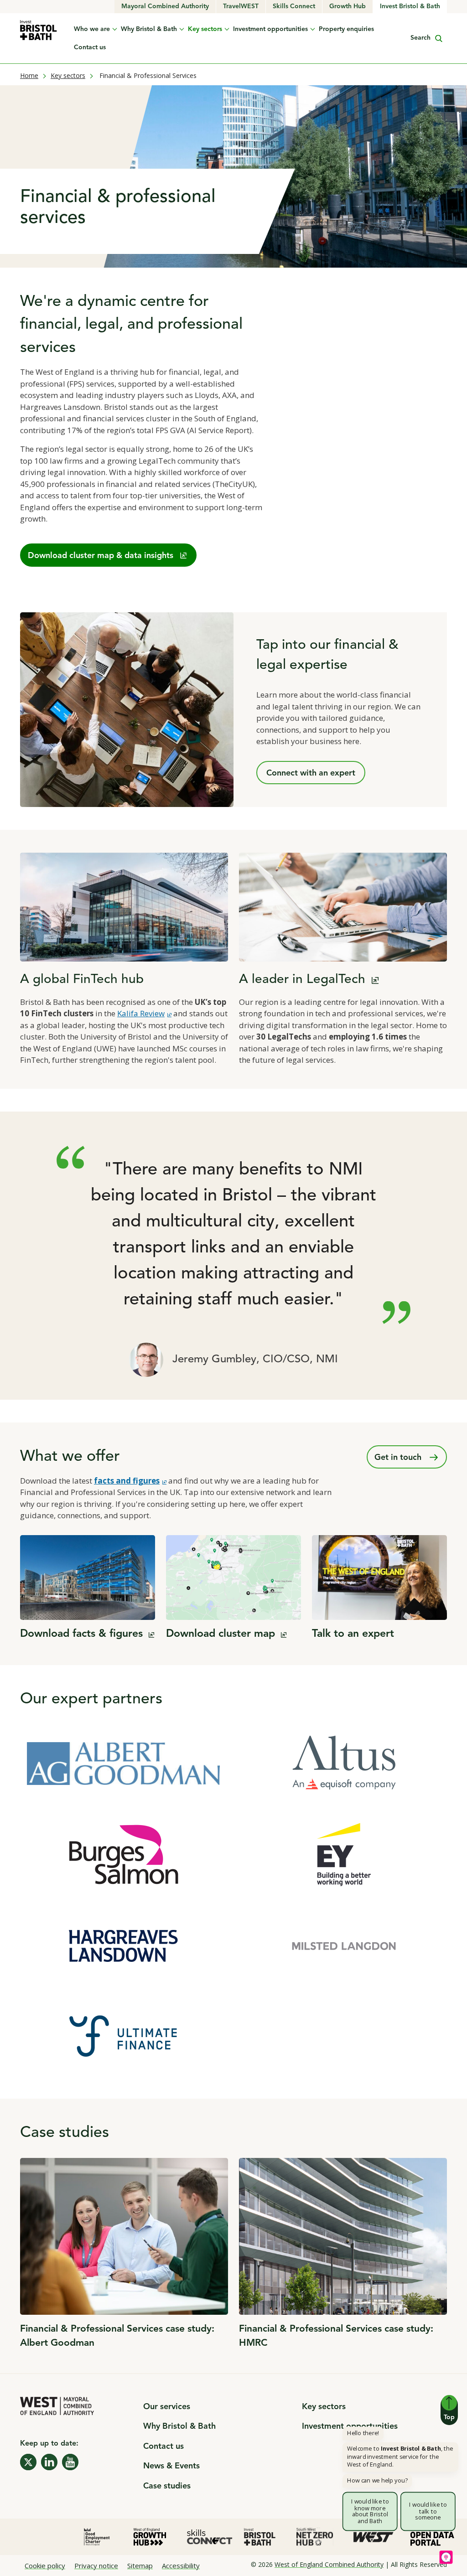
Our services (167, 2407)
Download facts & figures (87, 1634)
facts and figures (130, 1481)
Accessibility (181, 2566)
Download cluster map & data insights (101, 556)
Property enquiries (346, 29)
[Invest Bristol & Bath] (39, 30)
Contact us (90, 47)
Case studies (167, 2486)
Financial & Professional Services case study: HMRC (336, 2336)
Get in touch (399, 1458)
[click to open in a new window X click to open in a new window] (28, 2462)
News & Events (171, 2466)
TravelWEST (244, 6)
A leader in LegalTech (309, 980)
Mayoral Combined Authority (167, 6)
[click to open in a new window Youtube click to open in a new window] (70, 2462)
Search (420, 40)
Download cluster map (226, 1634)
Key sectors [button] (205, 29)
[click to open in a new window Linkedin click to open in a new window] (49, 2462)
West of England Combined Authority (329, 2564)
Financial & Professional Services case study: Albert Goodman (117, 2336)
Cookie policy (45, 2566)
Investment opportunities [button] (270, 29)
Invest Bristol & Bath (410, 6)
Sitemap (140, 2566)
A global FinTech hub (82, 980)
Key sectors (68, 75)
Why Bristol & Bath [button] (149, 29)
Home (29, 75)
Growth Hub (351, 6)
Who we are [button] (92, 29)
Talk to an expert (353, 1634)
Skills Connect (298, 6)
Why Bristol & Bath (179, 2426)
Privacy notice (96, 2566)
